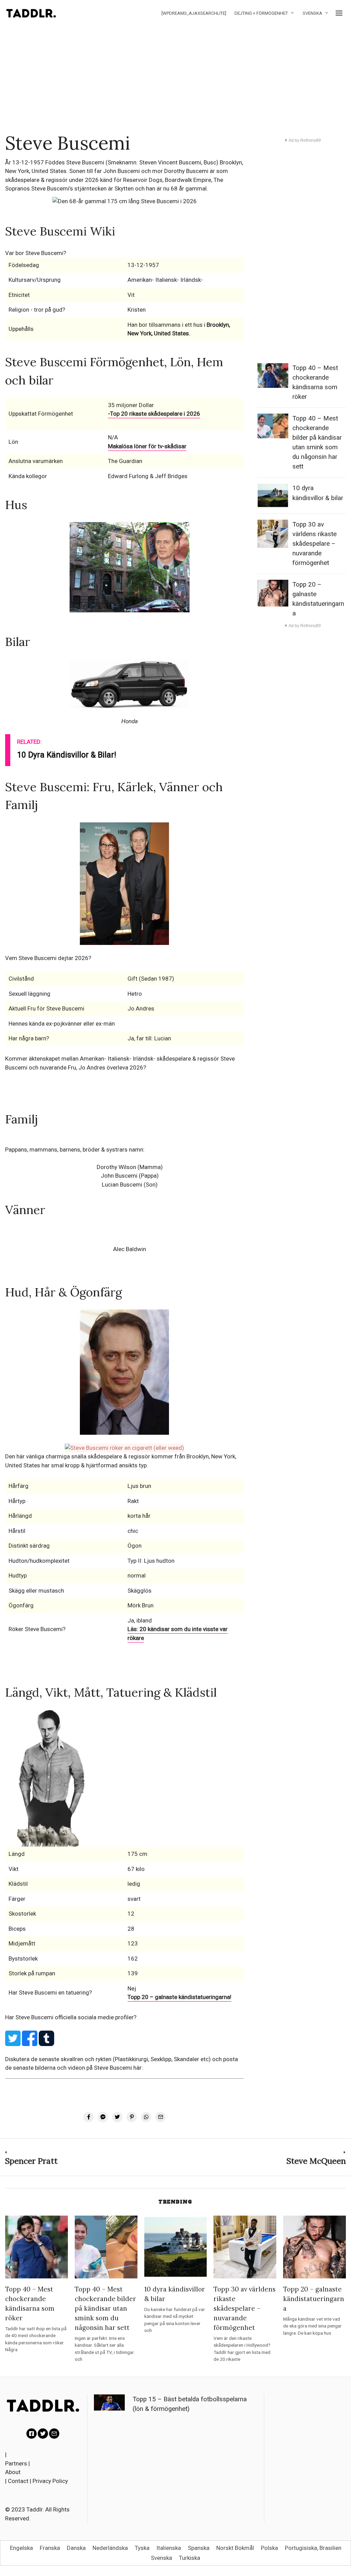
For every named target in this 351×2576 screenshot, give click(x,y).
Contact (18, 2481)
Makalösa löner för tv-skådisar (147, 446)
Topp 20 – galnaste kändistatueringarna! (179, 1997)
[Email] (54, 2434)
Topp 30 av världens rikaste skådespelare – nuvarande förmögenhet (314, 544)
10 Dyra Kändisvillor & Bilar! (67, 755)
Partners (16, 2463)
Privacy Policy (50, 2481)
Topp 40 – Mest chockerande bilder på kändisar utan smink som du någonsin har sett (105, 2308)
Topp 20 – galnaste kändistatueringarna (314, 2299)
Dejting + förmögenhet (261, 13)
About (13, 2472)
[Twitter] (43, 2434)
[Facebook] (32, 2434)
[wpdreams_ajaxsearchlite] (194, 13)
